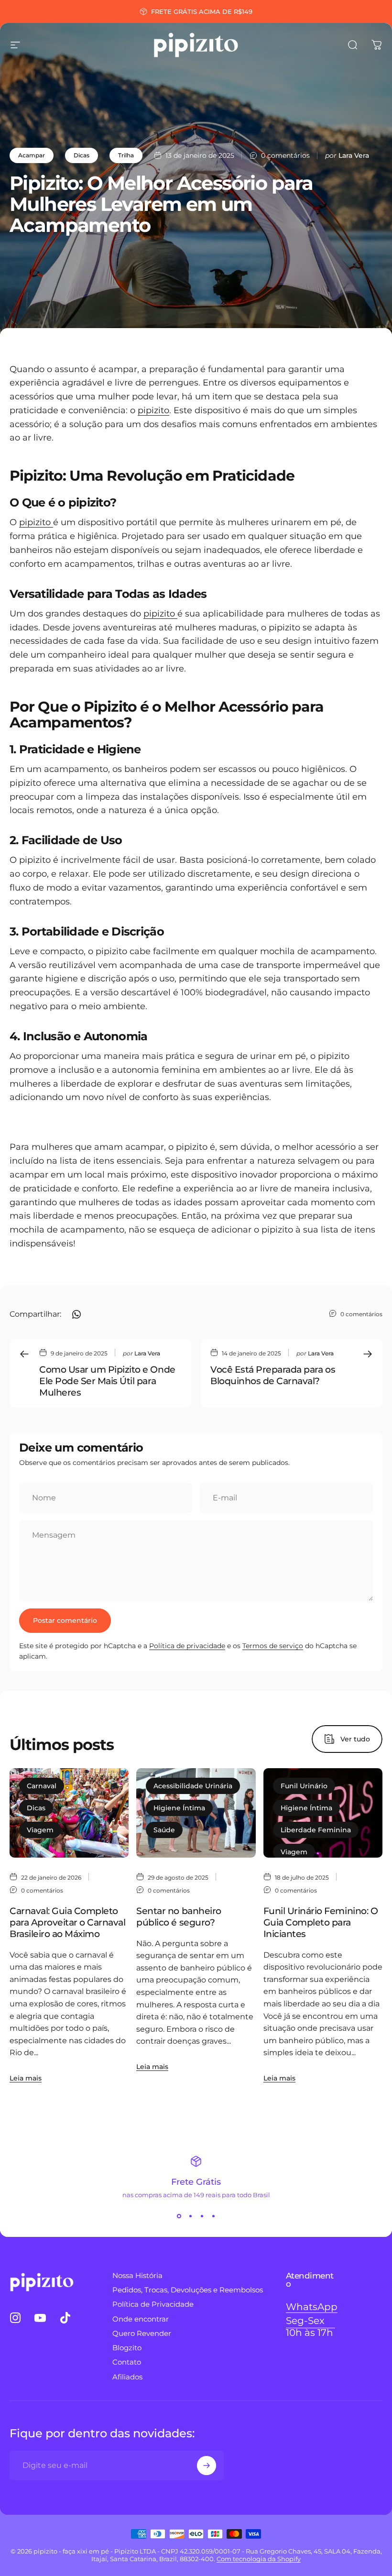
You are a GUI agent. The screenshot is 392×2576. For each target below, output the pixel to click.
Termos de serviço (273, 1646)
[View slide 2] (190, 2216)
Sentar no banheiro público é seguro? (179, 1916)
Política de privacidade (187, 1646)
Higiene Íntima (179, 1808)
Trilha (126, 155)
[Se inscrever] (207, 2466)
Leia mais (26, 2078)
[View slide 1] (179, 2216)
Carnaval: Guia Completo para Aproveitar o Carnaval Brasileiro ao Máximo (68, 1922)
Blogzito (127, 2348)
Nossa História (137, 2276)
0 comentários (285, 155)
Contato (127, 2362)
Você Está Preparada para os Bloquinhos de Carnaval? (273, 1375)
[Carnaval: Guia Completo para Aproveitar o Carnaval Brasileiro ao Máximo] (69, 1813)
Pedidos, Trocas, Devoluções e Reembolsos (188, 2290)
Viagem (40, 1830)
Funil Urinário (304, 1786)
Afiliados (127, 2377)
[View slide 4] (213, 2216)
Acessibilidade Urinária (193, 1786)
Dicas (82, 155)
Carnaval (42, 1786)
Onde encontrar (141, 2319)
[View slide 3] (202, 2216)
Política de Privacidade (153, 2304)
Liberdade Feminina (316, 1830)
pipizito (153, 410)
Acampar (32, 155)
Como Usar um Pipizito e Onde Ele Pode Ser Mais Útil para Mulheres (107, 1381)
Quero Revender (142, 2334)
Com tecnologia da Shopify (259, 2559)
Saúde (164, 1830)
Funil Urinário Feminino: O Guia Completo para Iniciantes (321, 1922)
